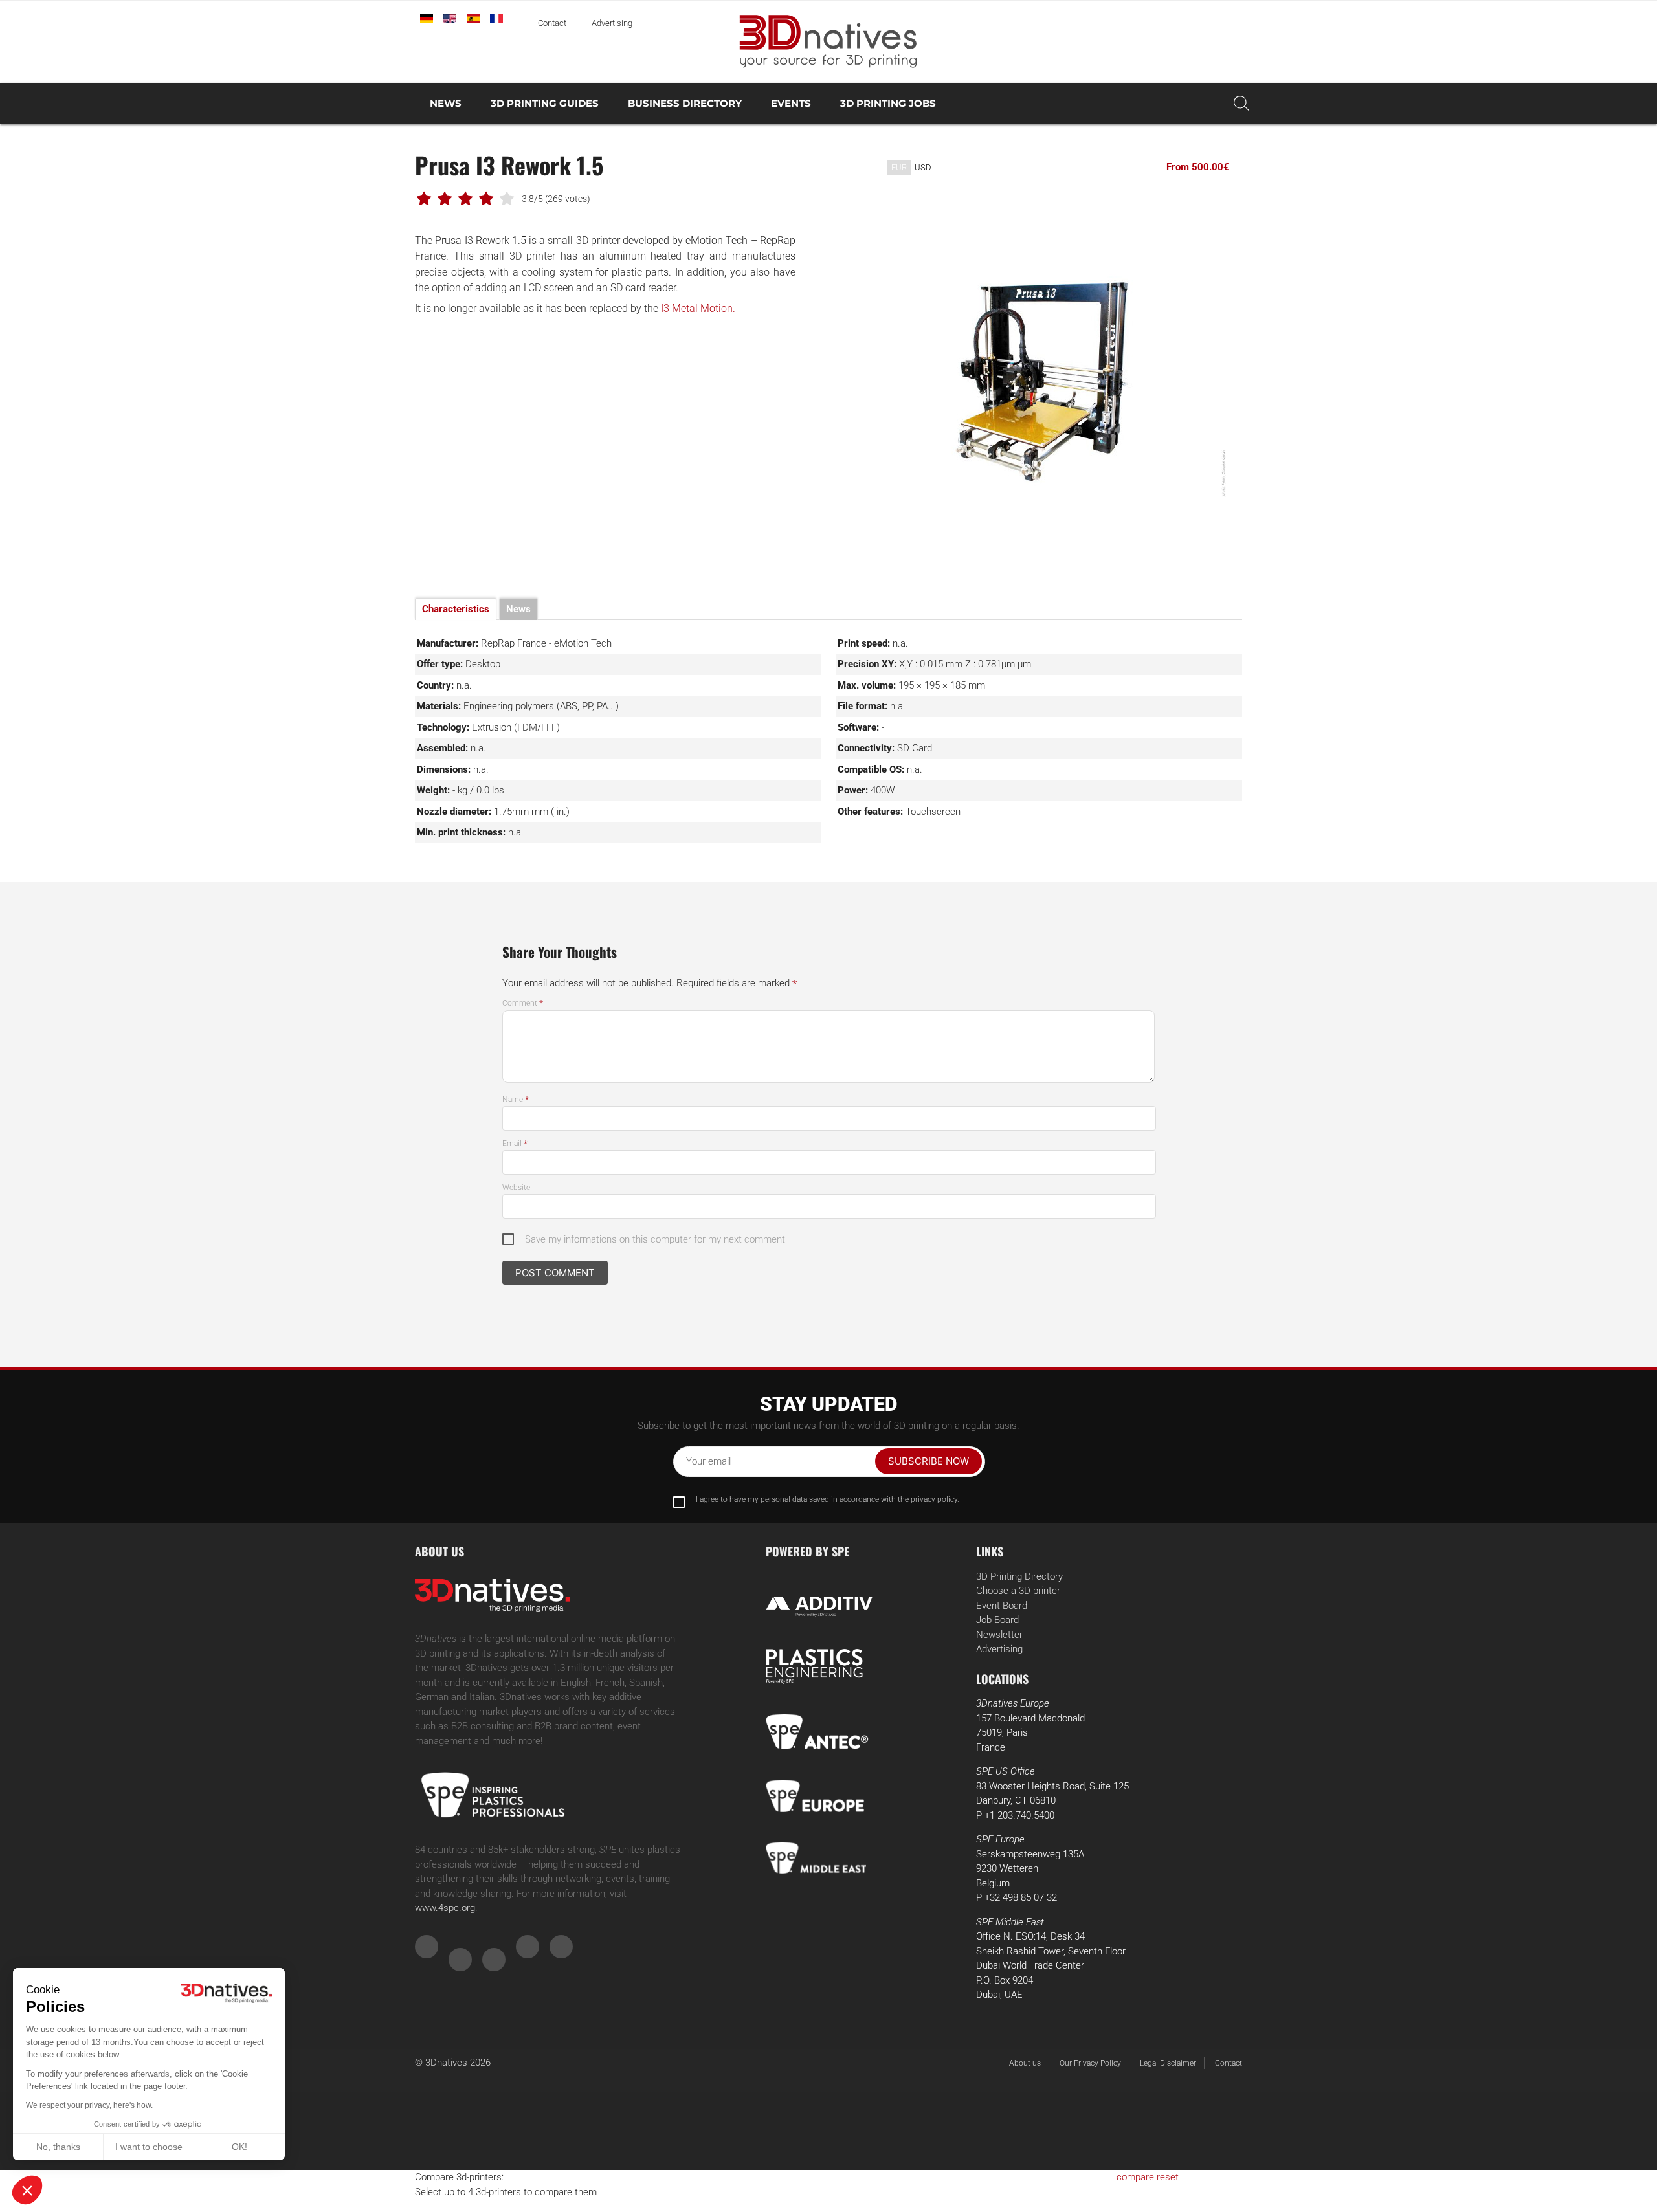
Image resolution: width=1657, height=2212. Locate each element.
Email (515, 1144)
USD (923, 167)
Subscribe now (929, 1461)
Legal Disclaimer (1168, 2063)
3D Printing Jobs (888, 103)
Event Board (1002, 1606)
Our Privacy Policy (1090, 2063)
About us (1025, 2063)
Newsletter (999, 1635)
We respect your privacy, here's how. (89, 2105)
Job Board (997, 1620)
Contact (552, 23)
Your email (708, 1461)
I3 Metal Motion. (698, 308)
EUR (899, 167)
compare (1135, 2177)
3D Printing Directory (1019, 1576)
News (446, 103)
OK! (239, 2147)
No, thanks (58, 2147)
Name (516, 1100)
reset (1168, 2177)
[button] (27, 2190)
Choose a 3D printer (1018, 1591)
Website (516, 1188)
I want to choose (149, 2147)
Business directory (685, 103)
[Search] (1241, 104)
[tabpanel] (1052, 375)
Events (791, 103)
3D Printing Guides (545, 103)
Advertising (612, 23)
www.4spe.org (445, 1908)
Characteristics (456, 609)
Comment (523, 1003)
